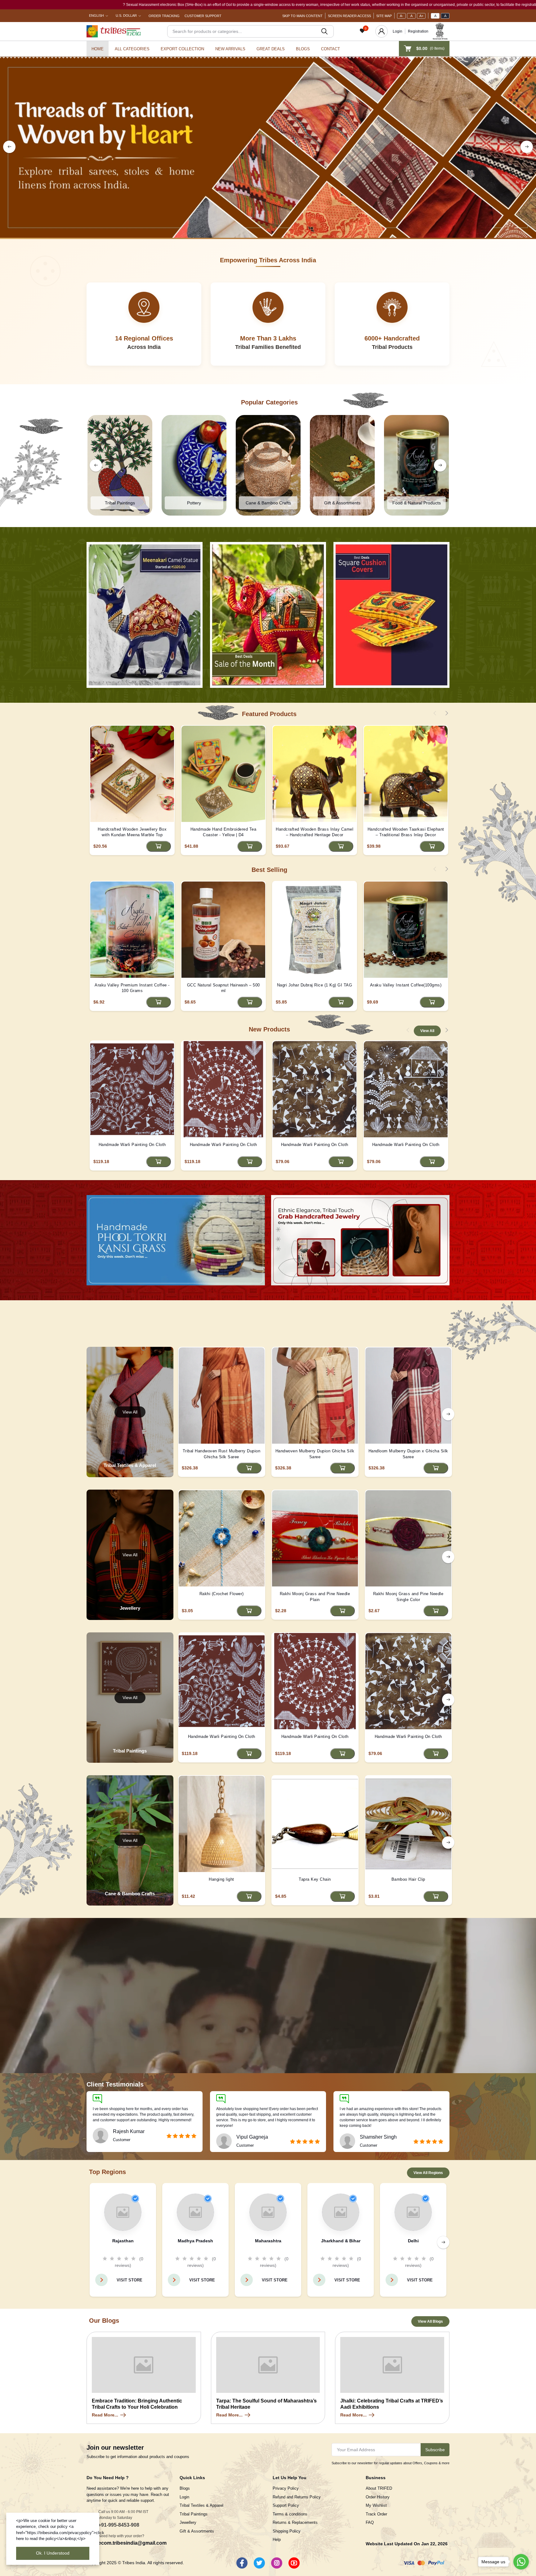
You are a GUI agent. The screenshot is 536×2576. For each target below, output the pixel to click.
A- (402, 16)
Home (98, 49)
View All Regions (428, 2173)
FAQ (370, 2522)
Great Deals (271, 49)
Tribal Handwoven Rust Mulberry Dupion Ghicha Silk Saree (222, 1454)
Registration (418, 31)
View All (427, 1031)
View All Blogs (430, 2321)
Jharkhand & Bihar (341, 2241)
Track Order (376, 2514)
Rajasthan (123, 2241)
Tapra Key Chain (315, 1879)
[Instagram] (277, 2563)
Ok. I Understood (53, 2553)
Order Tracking (164, 16)
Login (398, 31)
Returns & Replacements (295, 2522)
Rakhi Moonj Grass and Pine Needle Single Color (408, 1597)
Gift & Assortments (197, 2531)
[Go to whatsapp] (521, 2562)
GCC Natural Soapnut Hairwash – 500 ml (223, 988)
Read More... (105, 2415)
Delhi (413, 2241)
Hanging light (221, 1879)
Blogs (303, 49)
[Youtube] (294, 2563)
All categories (132, 49)
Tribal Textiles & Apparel (201, 2505)
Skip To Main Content (302, 16)
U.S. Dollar (126, 16)
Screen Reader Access (349, 16)
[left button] (9, 147)
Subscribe (435, 2450)
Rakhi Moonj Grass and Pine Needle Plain (315, 1597)
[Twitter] (259, 2563)
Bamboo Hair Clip (408, 1879)
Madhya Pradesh (195, 2241)
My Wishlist (376, 2505)
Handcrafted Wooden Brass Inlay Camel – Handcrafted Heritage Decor (315, 832)
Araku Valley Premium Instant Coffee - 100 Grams (132, 988)
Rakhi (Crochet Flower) (222, 1594)
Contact (331, 49)
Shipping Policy (287, 2531)
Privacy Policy (286, 2488)
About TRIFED (379, 2488)
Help (277, 2540)
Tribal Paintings (194, 2514)
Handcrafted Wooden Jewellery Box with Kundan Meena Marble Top (132, 832)
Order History (378, 2497)
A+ (421, 16)
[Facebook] (242, 2563)
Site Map (384, 16)
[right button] (527, 147)
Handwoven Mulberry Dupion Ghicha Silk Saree (315, 1454)
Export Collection (182, 49)
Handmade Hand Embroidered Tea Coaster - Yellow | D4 (223, 832)
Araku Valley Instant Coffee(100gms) (406, 985)
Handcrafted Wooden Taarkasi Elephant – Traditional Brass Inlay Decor (406, 832)
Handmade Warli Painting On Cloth (132, 1145)
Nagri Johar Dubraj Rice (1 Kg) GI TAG (315, 985)
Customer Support (203, 16)
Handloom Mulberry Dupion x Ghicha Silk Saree (408, 1454)
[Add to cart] (159, 846)
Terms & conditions (290, 2514)
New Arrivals (230, 49)
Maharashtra (268, 2241)
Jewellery (188, 2522)
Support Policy (286, 2505)
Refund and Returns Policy (297, 2497)
